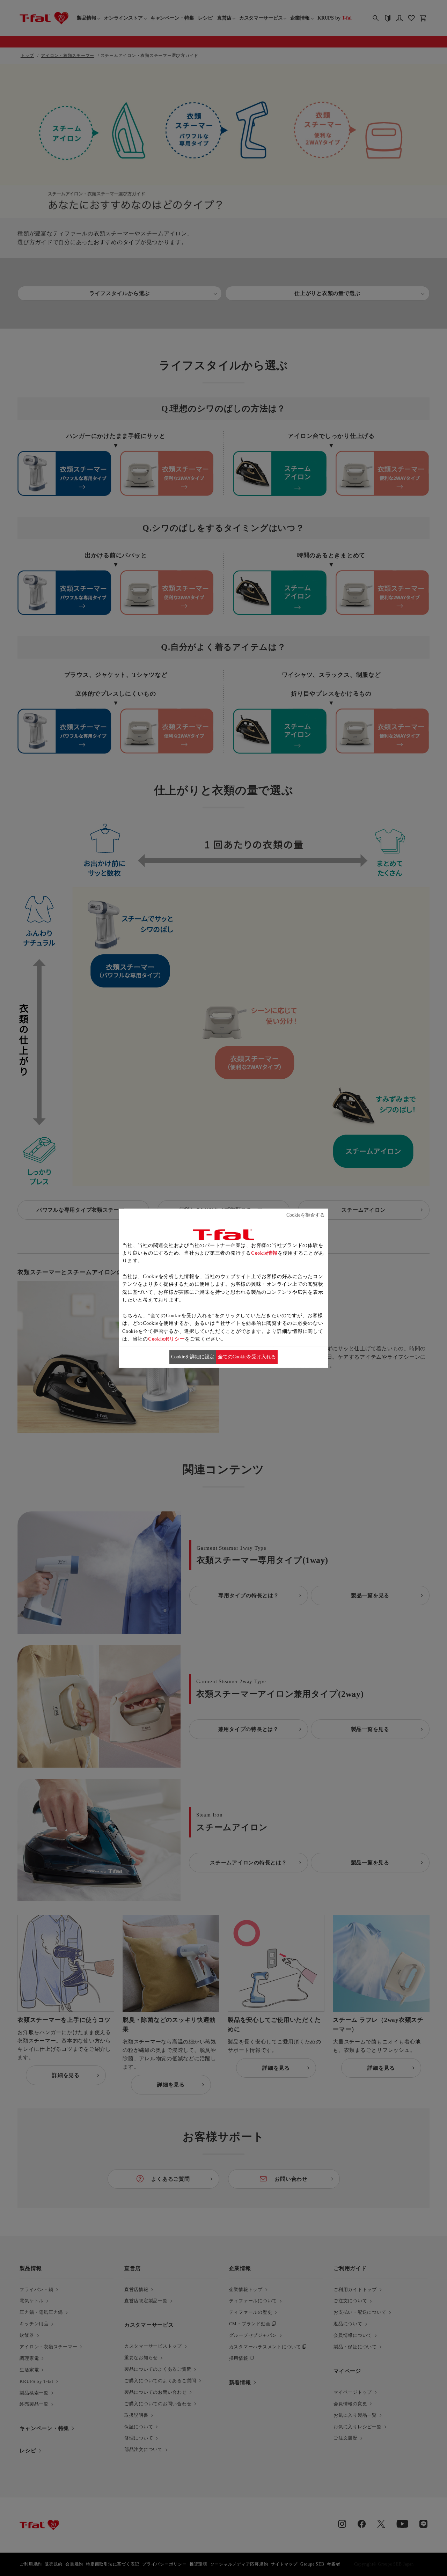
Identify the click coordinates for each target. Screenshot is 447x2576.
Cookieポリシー (167, 1339)
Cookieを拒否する (306, 1215)
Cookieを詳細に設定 (193, 1357)
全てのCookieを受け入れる (247, 1357)
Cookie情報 (264, 1253)
